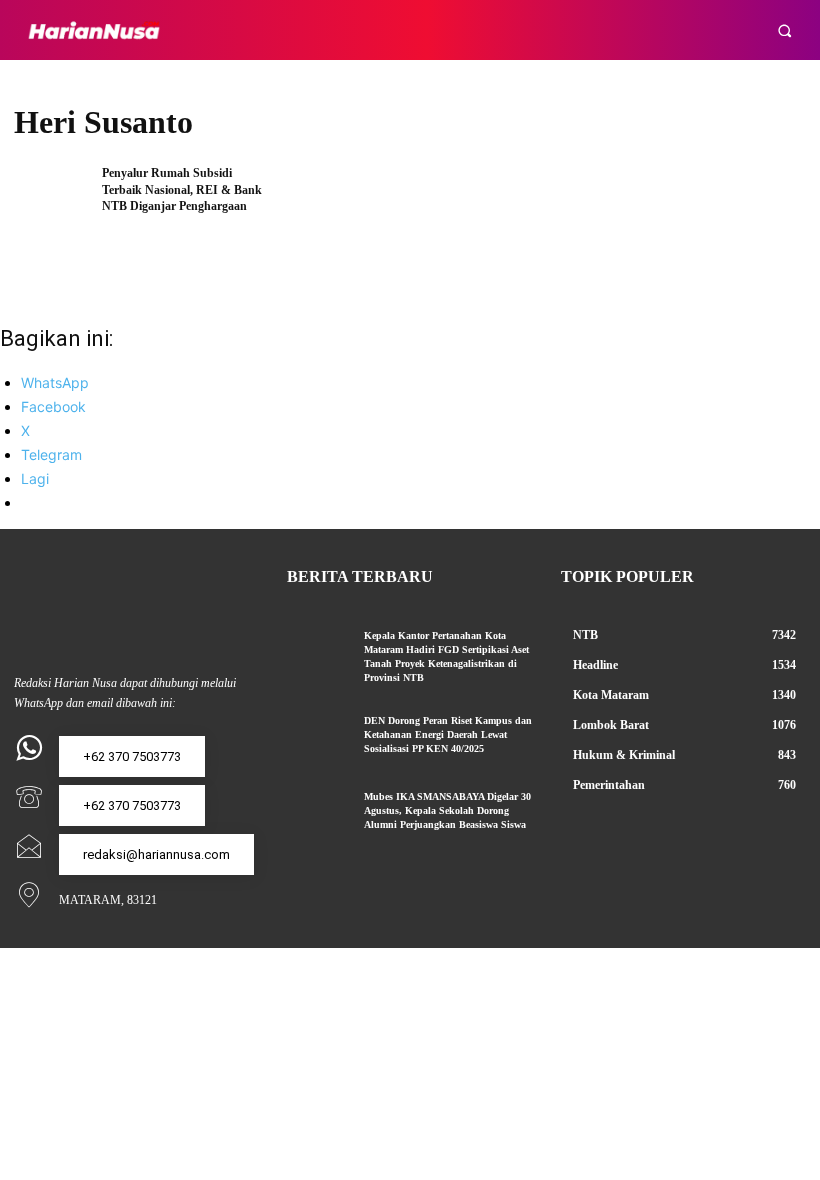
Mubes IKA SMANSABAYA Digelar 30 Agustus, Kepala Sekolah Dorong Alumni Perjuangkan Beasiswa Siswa (447, 810)
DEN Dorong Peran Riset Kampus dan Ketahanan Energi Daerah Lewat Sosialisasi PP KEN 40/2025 (448, 734)
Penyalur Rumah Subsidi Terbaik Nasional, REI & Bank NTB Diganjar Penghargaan (182, 190)
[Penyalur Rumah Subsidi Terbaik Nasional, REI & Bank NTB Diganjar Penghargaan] (51, 199)
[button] (784, 30)
